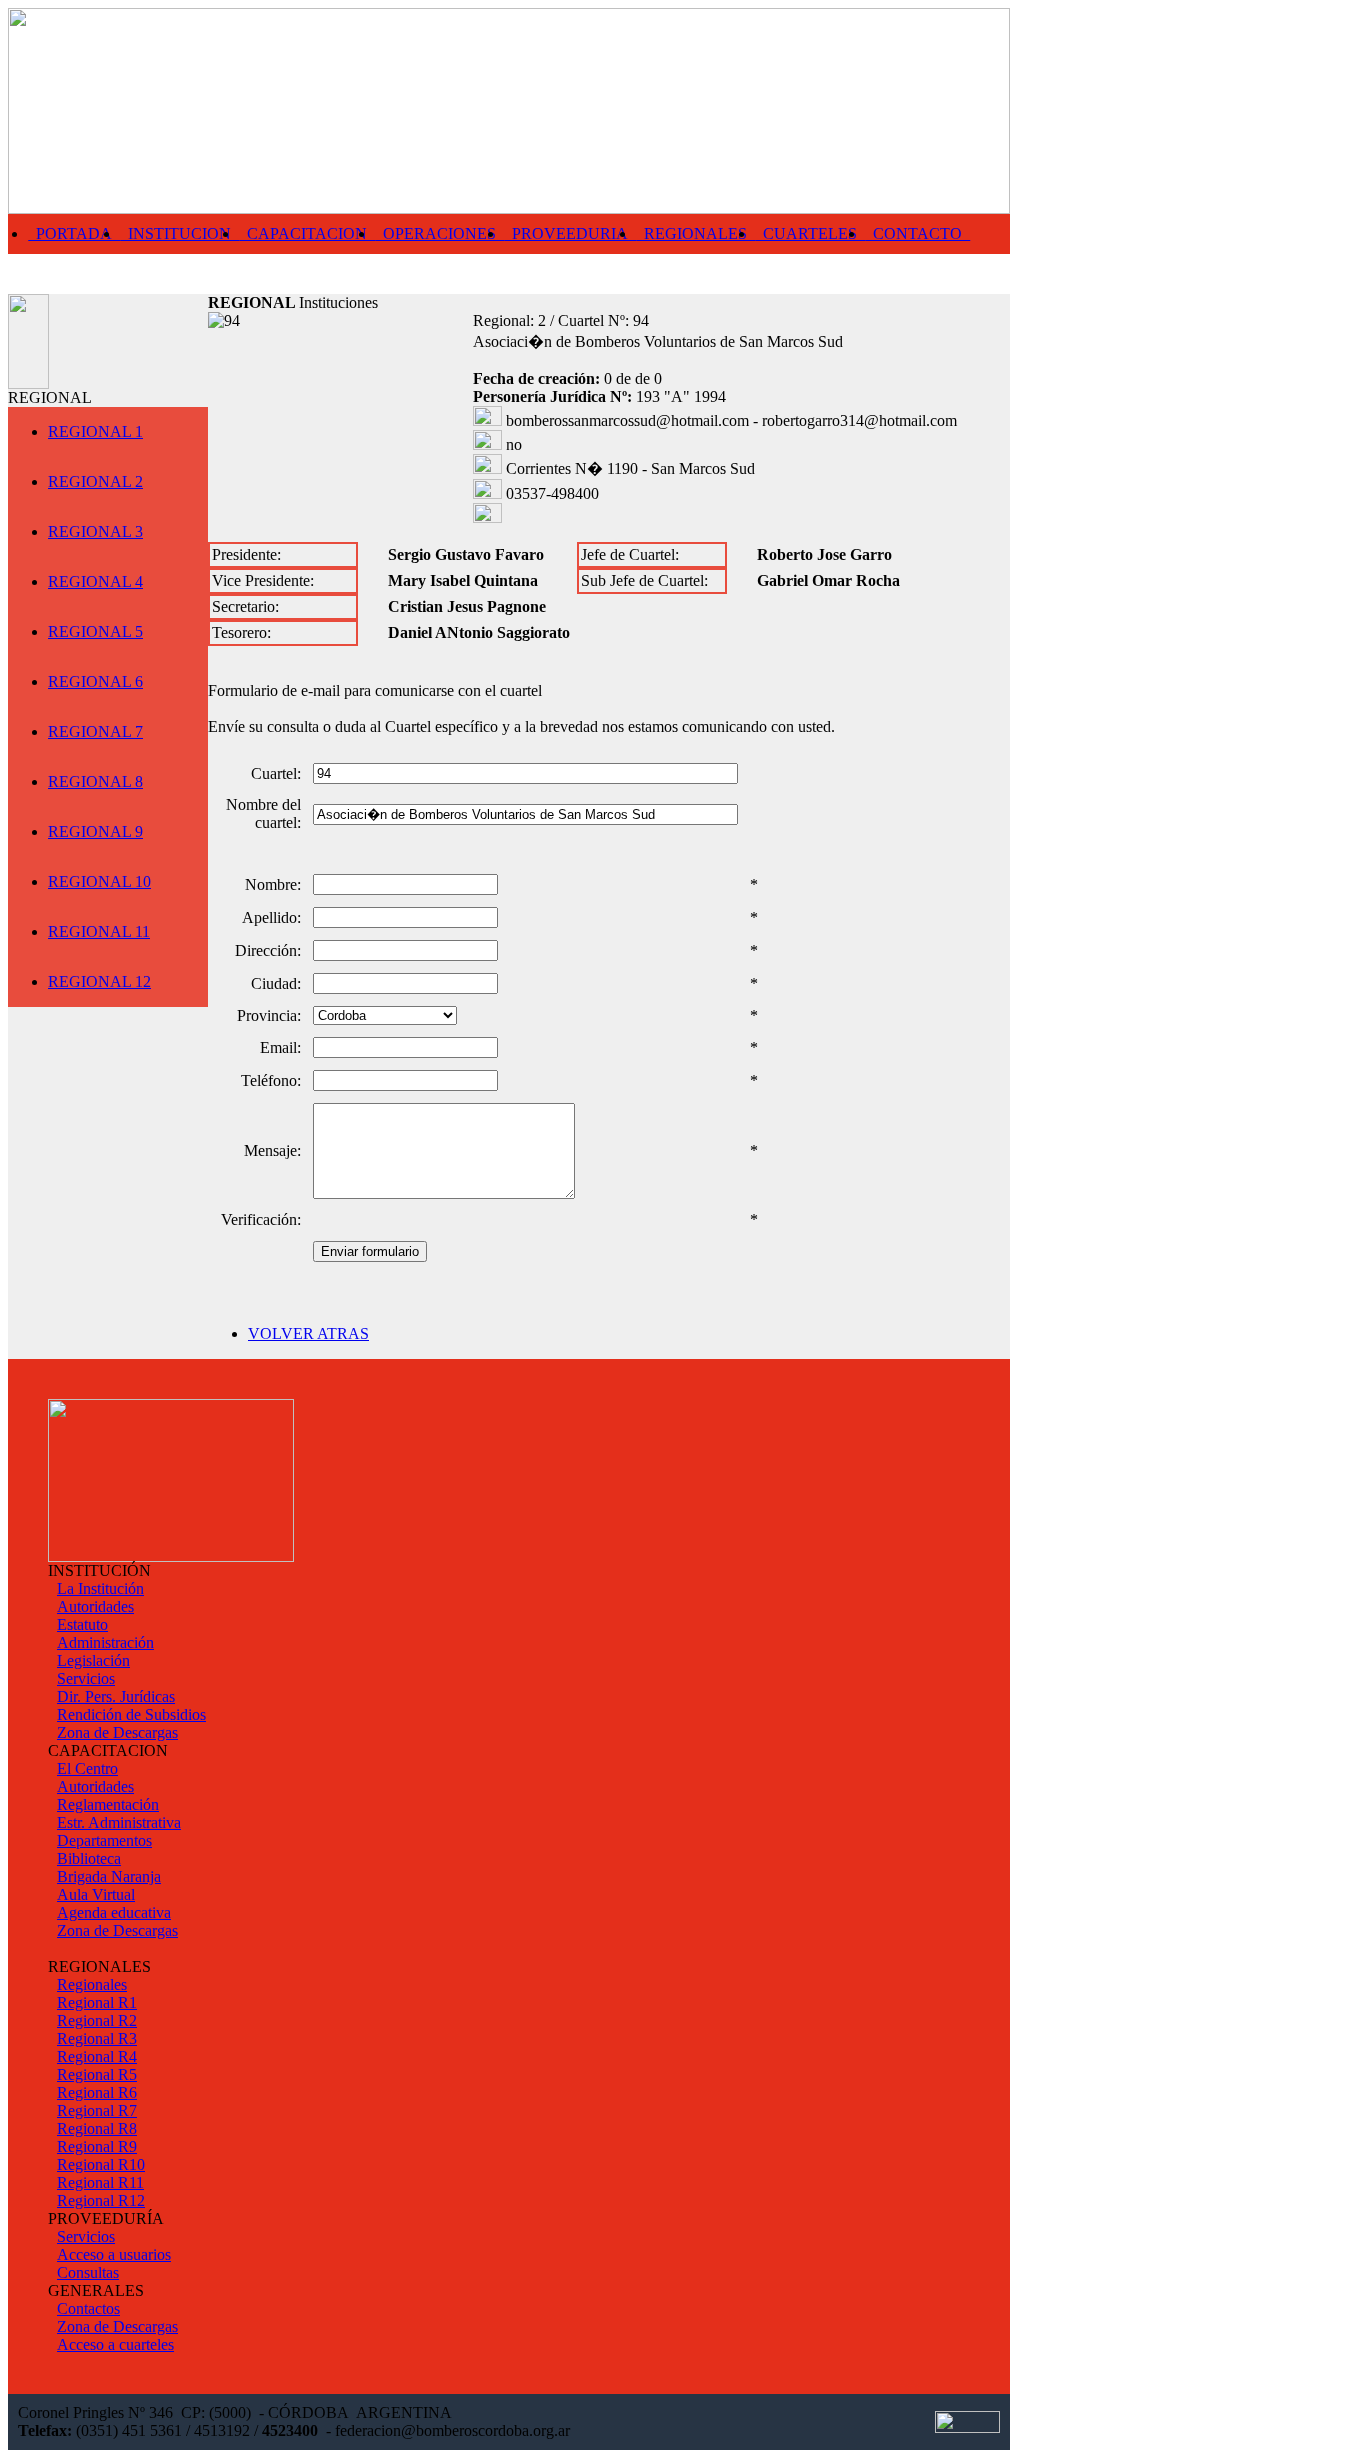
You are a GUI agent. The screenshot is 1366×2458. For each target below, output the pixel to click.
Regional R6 (97, 2092)
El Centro (87, 1768)
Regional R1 (97, 2002)
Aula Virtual (96, 1894)
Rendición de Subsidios (131, 1714)
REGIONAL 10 (99, 881)
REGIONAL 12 (99, 981)
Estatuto (82, 1624)
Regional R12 (101, 2200)
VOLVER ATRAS (308, 1333)
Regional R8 (97, 2128)
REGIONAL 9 (95, 831)
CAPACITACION (307, 233)
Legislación (93, 1660)
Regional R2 (97, 2020)
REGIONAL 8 (95, 781)
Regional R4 (97, 2056)
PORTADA (74, 233)
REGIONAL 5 (95, 631)
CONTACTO (917, 233)
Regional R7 (97, 2110)
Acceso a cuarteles (115, 2344)
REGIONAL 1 (95, 431)
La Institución (100, 1588)
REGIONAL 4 (95, 581)
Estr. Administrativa (119, 1822)
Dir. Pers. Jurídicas (116, 1696)
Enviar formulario (370, 1251)
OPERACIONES (439, 233)
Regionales (92, 1984)
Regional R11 (100, 2182)
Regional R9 (97, 2146)
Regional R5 (97, 2074)
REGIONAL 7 (95, 731)
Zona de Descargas (117, 1732)
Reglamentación (108, 1804)
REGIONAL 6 (95, 681)
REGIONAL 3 (95, 531)
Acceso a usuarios (114, 2254)
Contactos (88, 2308)
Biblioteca (89, 1858)
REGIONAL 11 (99, 931)
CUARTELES (810, 233)
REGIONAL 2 (95, 481)
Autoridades (95, 1606)
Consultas (88, 2272)
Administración (105, 1642)
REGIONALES (695, 233)
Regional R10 (101, 2164)
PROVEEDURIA (570, 233)
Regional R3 (97, 2038)
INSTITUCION (179, 233)
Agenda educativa (114, 1912)
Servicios (86, 1678)
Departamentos (104, 1840)
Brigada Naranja (109, 1876)
